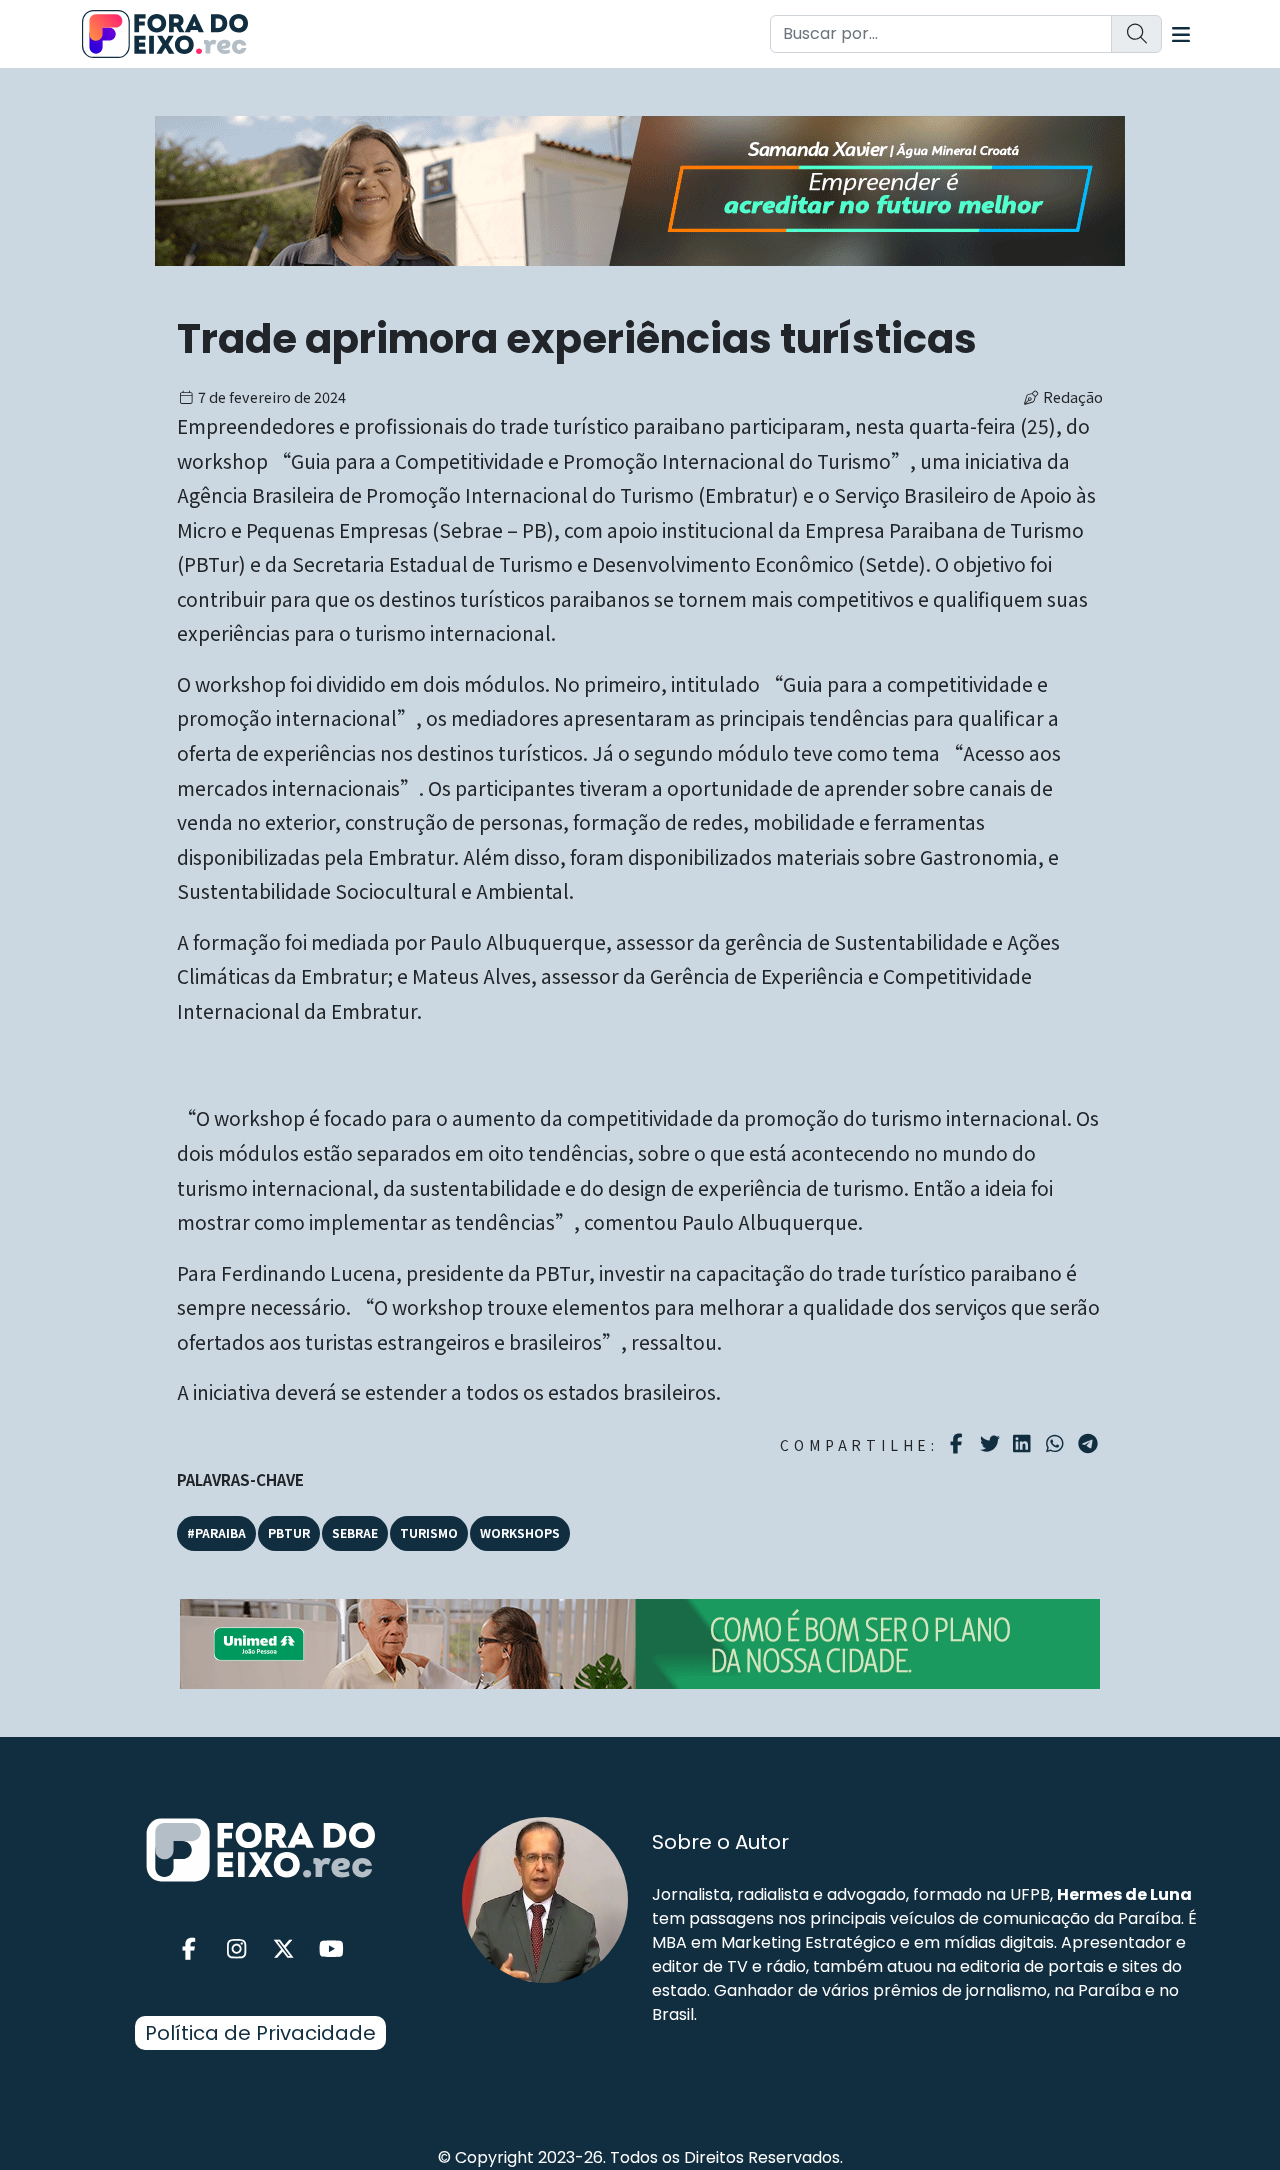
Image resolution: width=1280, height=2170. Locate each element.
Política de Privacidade (260, 2033)
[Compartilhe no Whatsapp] (1057, 1442)
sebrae (355, 1532)
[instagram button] (237, 1949)
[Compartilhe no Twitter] (992, 1444)
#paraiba (216, 1532)
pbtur (289, 1532)
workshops (520, 1532)
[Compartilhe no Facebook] (959, 1444)
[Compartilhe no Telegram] (1090, 1444)
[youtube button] (332, 1949)
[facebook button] (189, 1949)
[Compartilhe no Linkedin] (1024, 1444)
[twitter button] (284, 1949)
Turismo (429, 1532)
